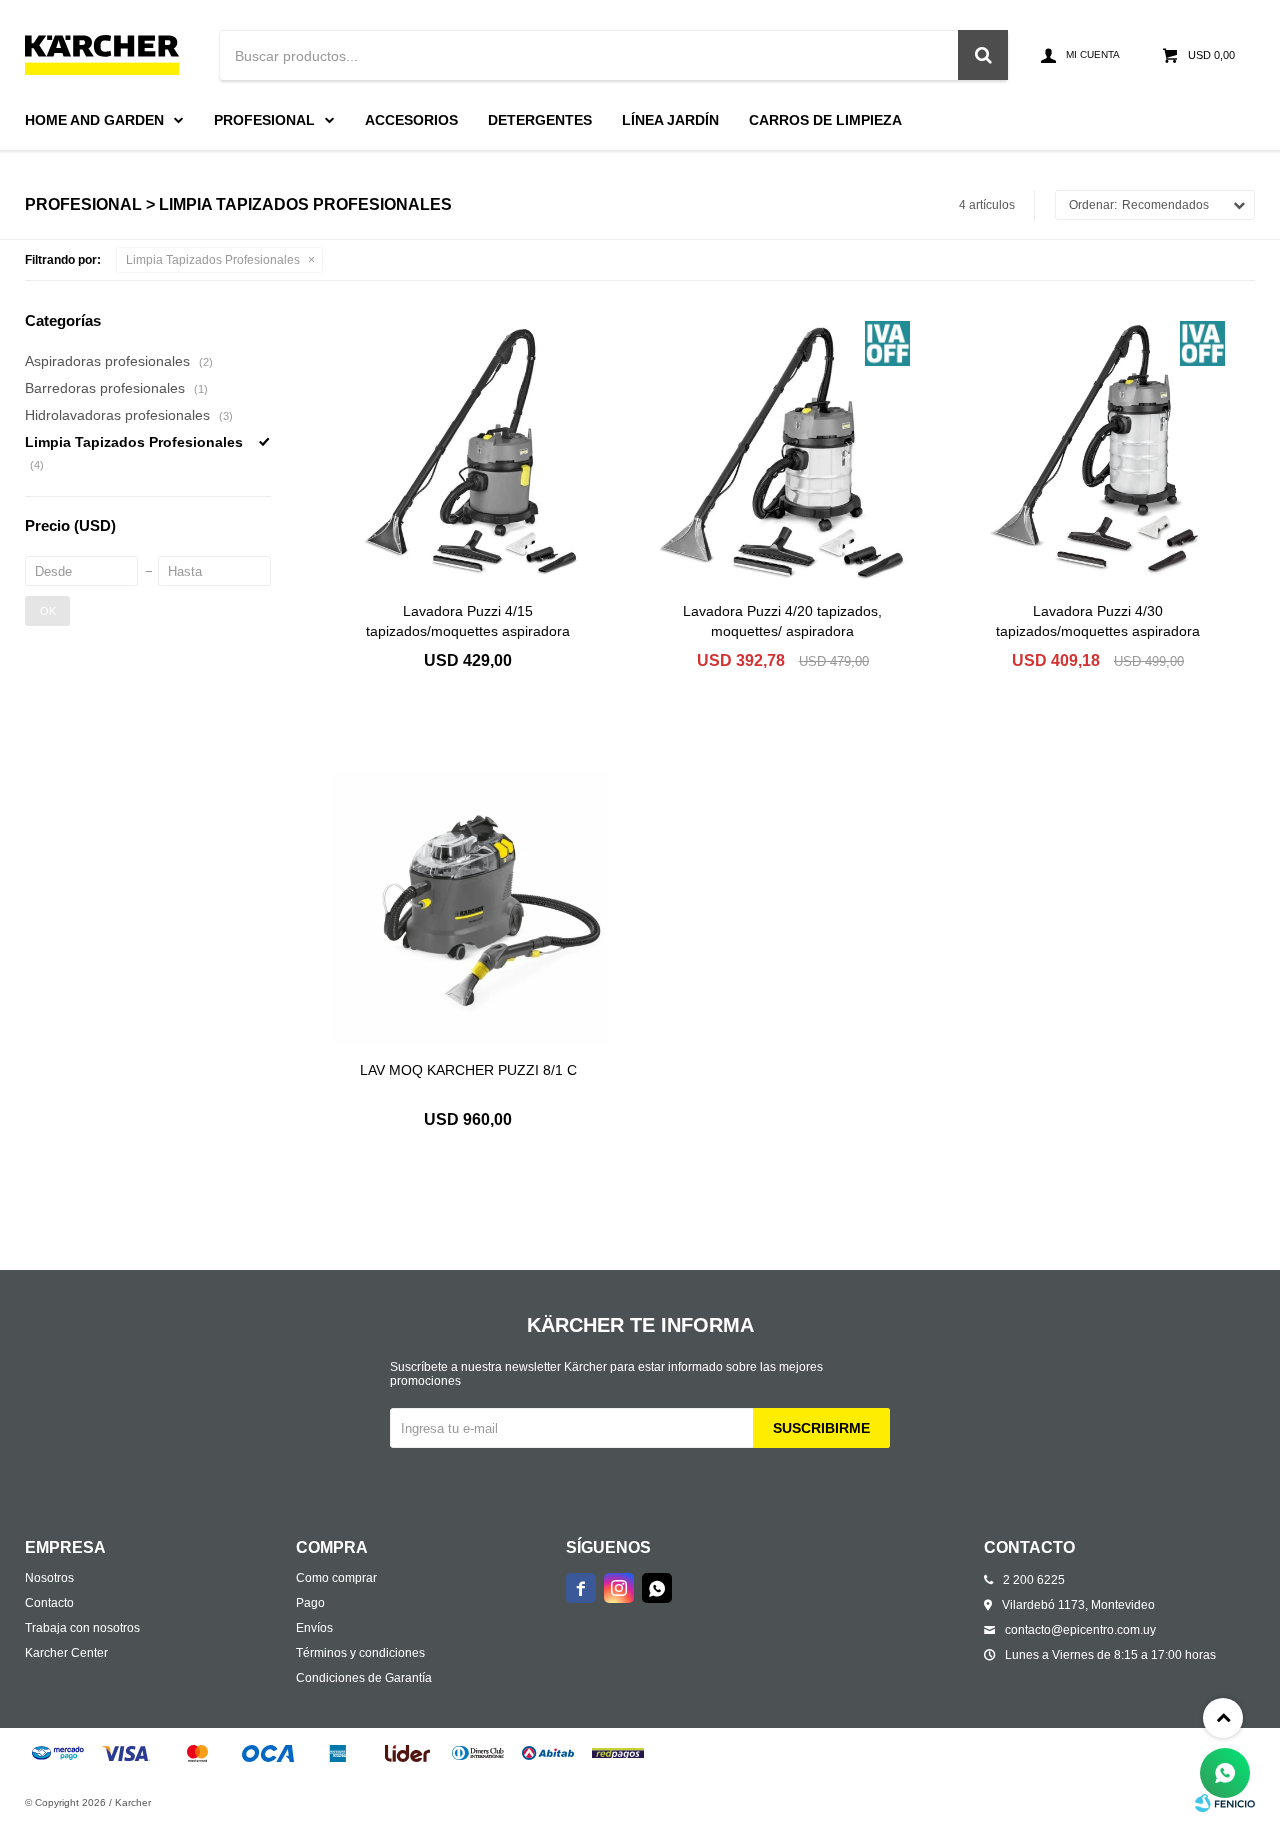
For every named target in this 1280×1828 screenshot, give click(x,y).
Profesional (264, 120)
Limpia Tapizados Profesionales (213, 260)
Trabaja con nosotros (82, 1628)
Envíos (314, 1628)
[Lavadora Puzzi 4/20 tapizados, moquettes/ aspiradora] (783, 448)
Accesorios (411, 120)
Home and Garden (94, 120)
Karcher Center (66, 1653)
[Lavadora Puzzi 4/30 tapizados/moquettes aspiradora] (1097, 448)
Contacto (49, 1603)
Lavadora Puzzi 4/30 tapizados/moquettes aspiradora (1098, 621)
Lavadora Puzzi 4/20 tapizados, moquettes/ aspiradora (782, 621)
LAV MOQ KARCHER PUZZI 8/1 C (468, 1070)
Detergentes (540, 120)
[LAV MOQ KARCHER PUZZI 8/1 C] (468, 908)
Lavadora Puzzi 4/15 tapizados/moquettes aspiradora (468, 621)
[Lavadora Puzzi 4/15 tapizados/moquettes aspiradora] (468, 448)
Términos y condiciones (360, 1653)
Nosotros (49, 1578)
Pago (310, 1603)
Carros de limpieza (825, 120)
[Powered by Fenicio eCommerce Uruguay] (1225, 1803)
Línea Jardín (670, 120)
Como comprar (336, 1578)
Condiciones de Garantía (364, 1678)
